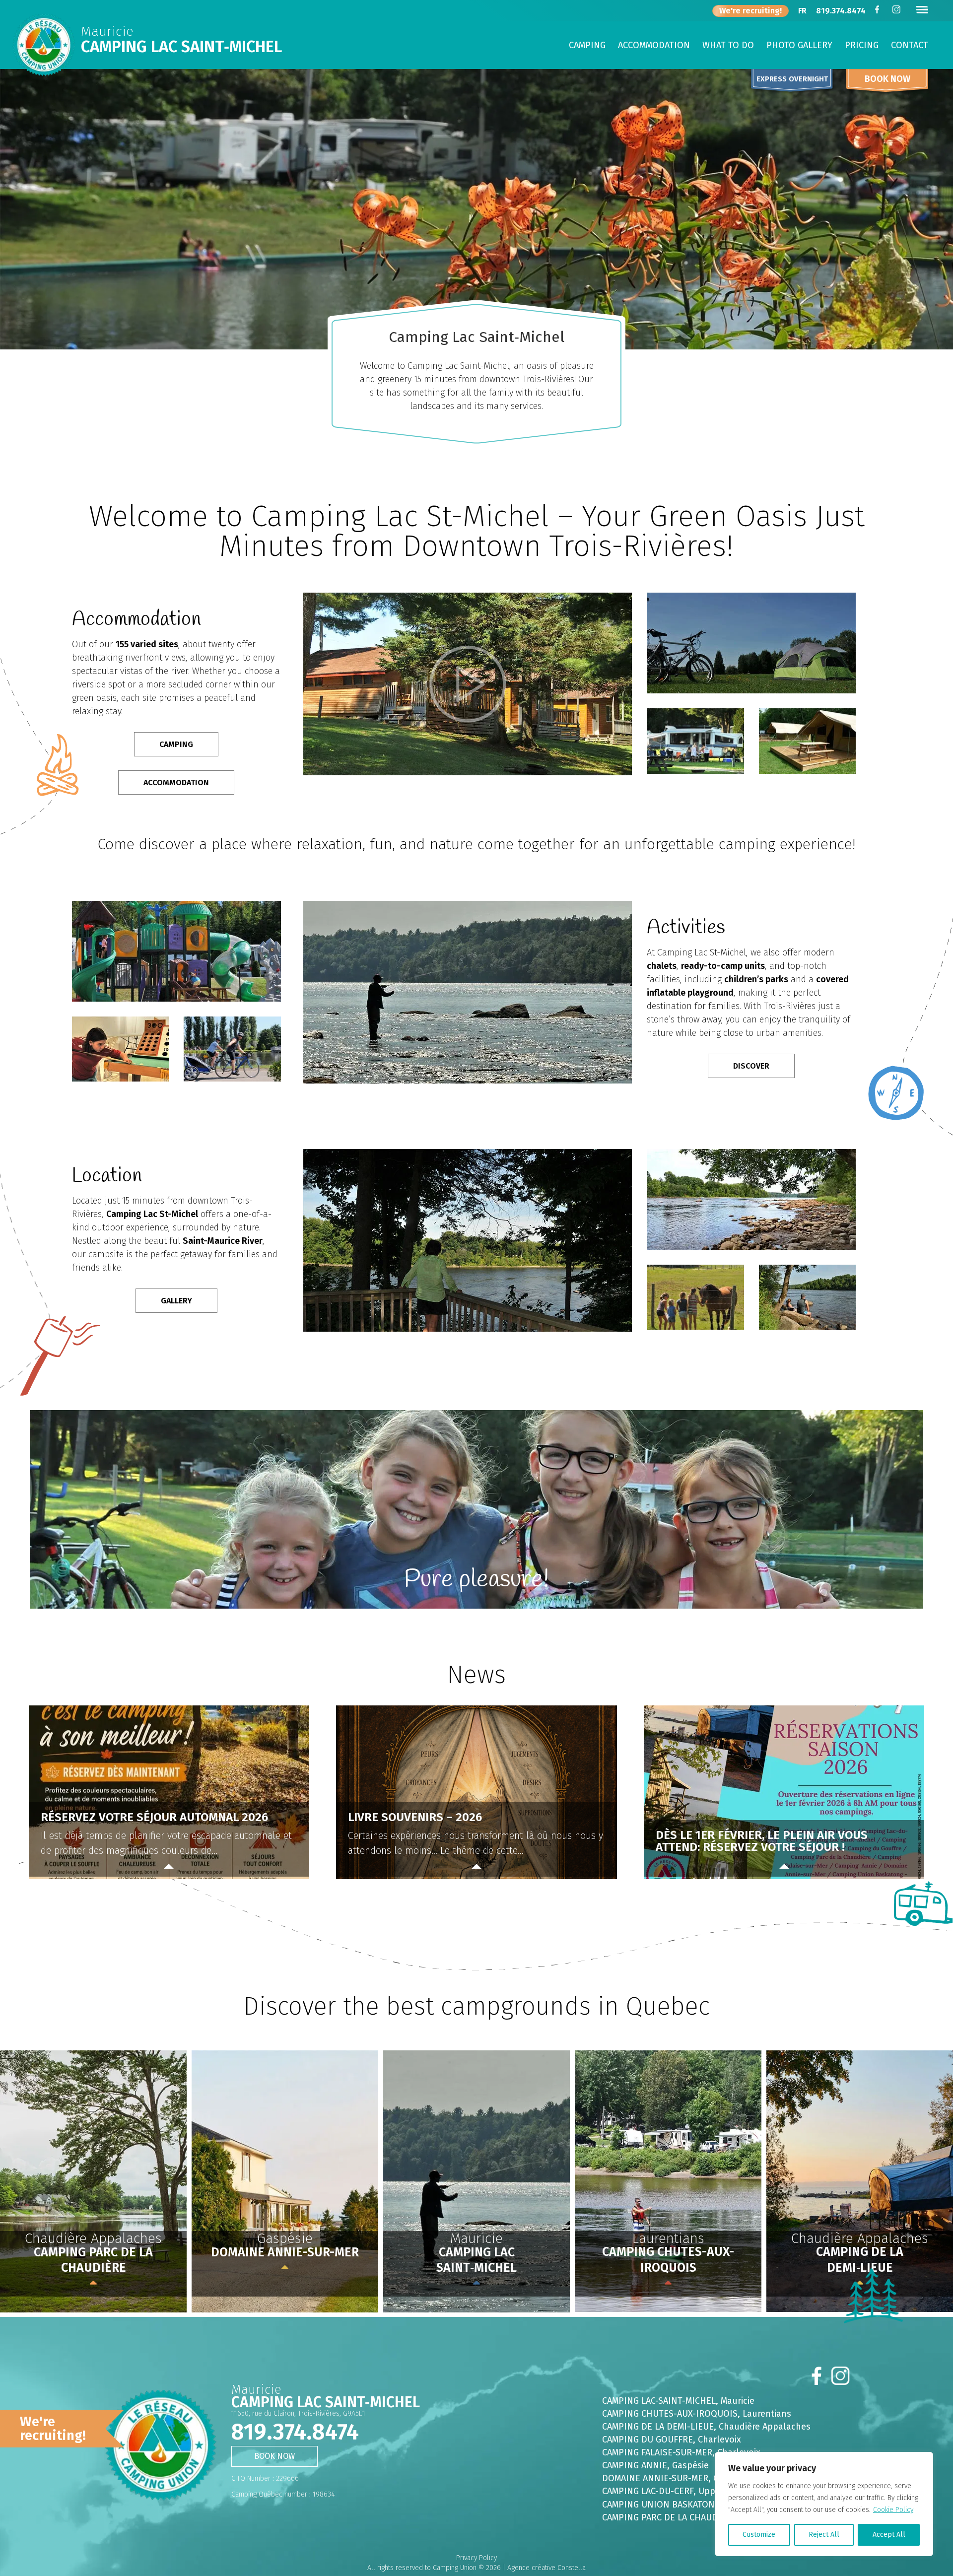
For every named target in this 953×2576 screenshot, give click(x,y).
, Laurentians (697, 2414)
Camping (587, 46)
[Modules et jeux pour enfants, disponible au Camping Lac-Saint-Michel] (176, 999)
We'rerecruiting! (53, 2429)
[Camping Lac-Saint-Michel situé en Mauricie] (468, 1329)
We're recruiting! (750, 11)
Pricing (862, 46)
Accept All (889, 2535)
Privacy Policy (476, 2558)
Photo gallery (799, 46)
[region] (824, 2504)
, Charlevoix (672, 2440)
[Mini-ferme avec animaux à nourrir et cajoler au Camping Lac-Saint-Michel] (695, 1327)
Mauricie (107, 33)
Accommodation (654, 46)
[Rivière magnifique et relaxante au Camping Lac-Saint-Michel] (807, 1327)
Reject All (824, 2535)
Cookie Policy (893, 2510)
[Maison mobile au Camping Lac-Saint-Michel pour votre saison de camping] (695, 772)
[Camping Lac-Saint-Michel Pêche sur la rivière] (468, 1081)
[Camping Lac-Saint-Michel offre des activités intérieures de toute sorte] (120, 1079)
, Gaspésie (655, 2465)
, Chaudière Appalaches (706, 2427)
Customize (759, 2535)
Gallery (176, 1301)
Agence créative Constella (546, 2568)
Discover (751, 1066)
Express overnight (792, 79)
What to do (728, 46)
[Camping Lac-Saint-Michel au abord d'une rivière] (751, 1248)
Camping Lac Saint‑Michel (181, 47)
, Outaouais (685, 2505)
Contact (910, 46)
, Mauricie (678, 2401)
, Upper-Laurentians (689, 2491)
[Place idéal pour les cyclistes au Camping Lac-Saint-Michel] (232, 1079)
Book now (887, 79)
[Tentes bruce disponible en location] (807, 772)
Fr (802, 12)
